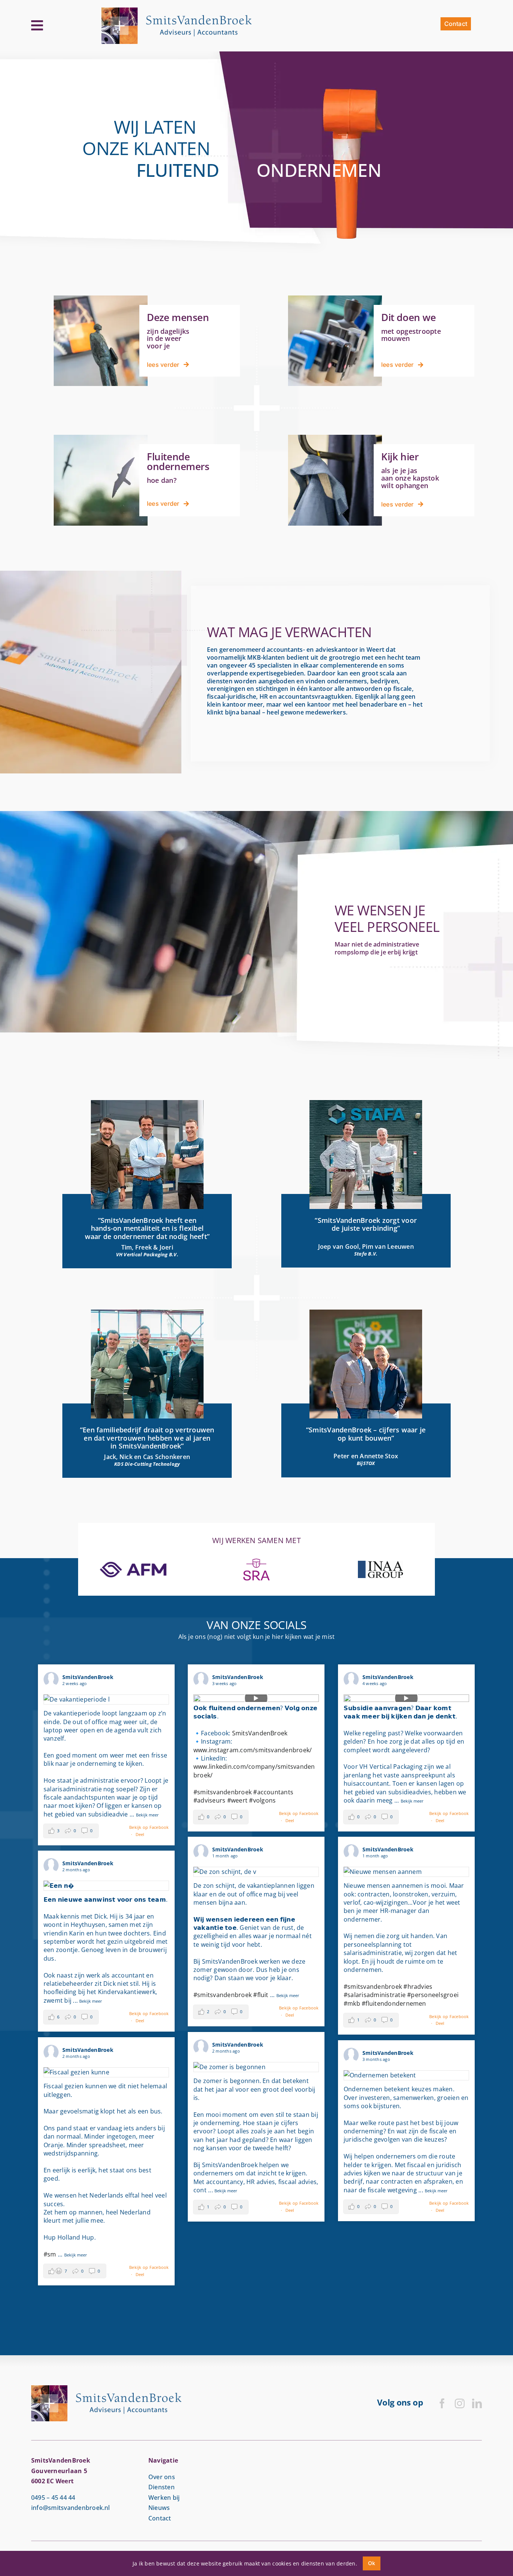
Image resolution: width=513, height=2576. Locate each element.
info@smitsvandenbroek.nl (71, 2508)
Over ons (162, 2477)
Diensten (161, 2487)
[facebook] (442, 2403)
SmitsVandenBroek (260, 1733)
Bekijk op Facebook (149, 1827)
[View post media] (106, 1700)
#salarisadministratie (375, 1995)
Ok (372, 2563)
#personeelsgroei (433, 1995)
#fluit (261, 1995)
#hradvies (418, 1987)
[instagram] (460, 2403)
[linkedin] (477, 2403)
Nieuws (159, 2508)
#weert (237, 1800)
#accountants (273, 1792)
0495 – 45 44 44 (53, 2498)
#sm (50, 2254)
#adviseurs (209, 1800)
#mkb (352, 2003)
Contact (160, 2518)
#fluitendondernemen (394, 2003)
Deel (140, 1834)
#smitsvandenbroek (223, 1792)
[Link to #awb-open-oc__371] (37, 26)
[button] (71, 1831)
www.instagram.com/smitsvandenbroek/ (253, 1750)
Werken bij (164, 2498)
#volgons (262, 1800)
